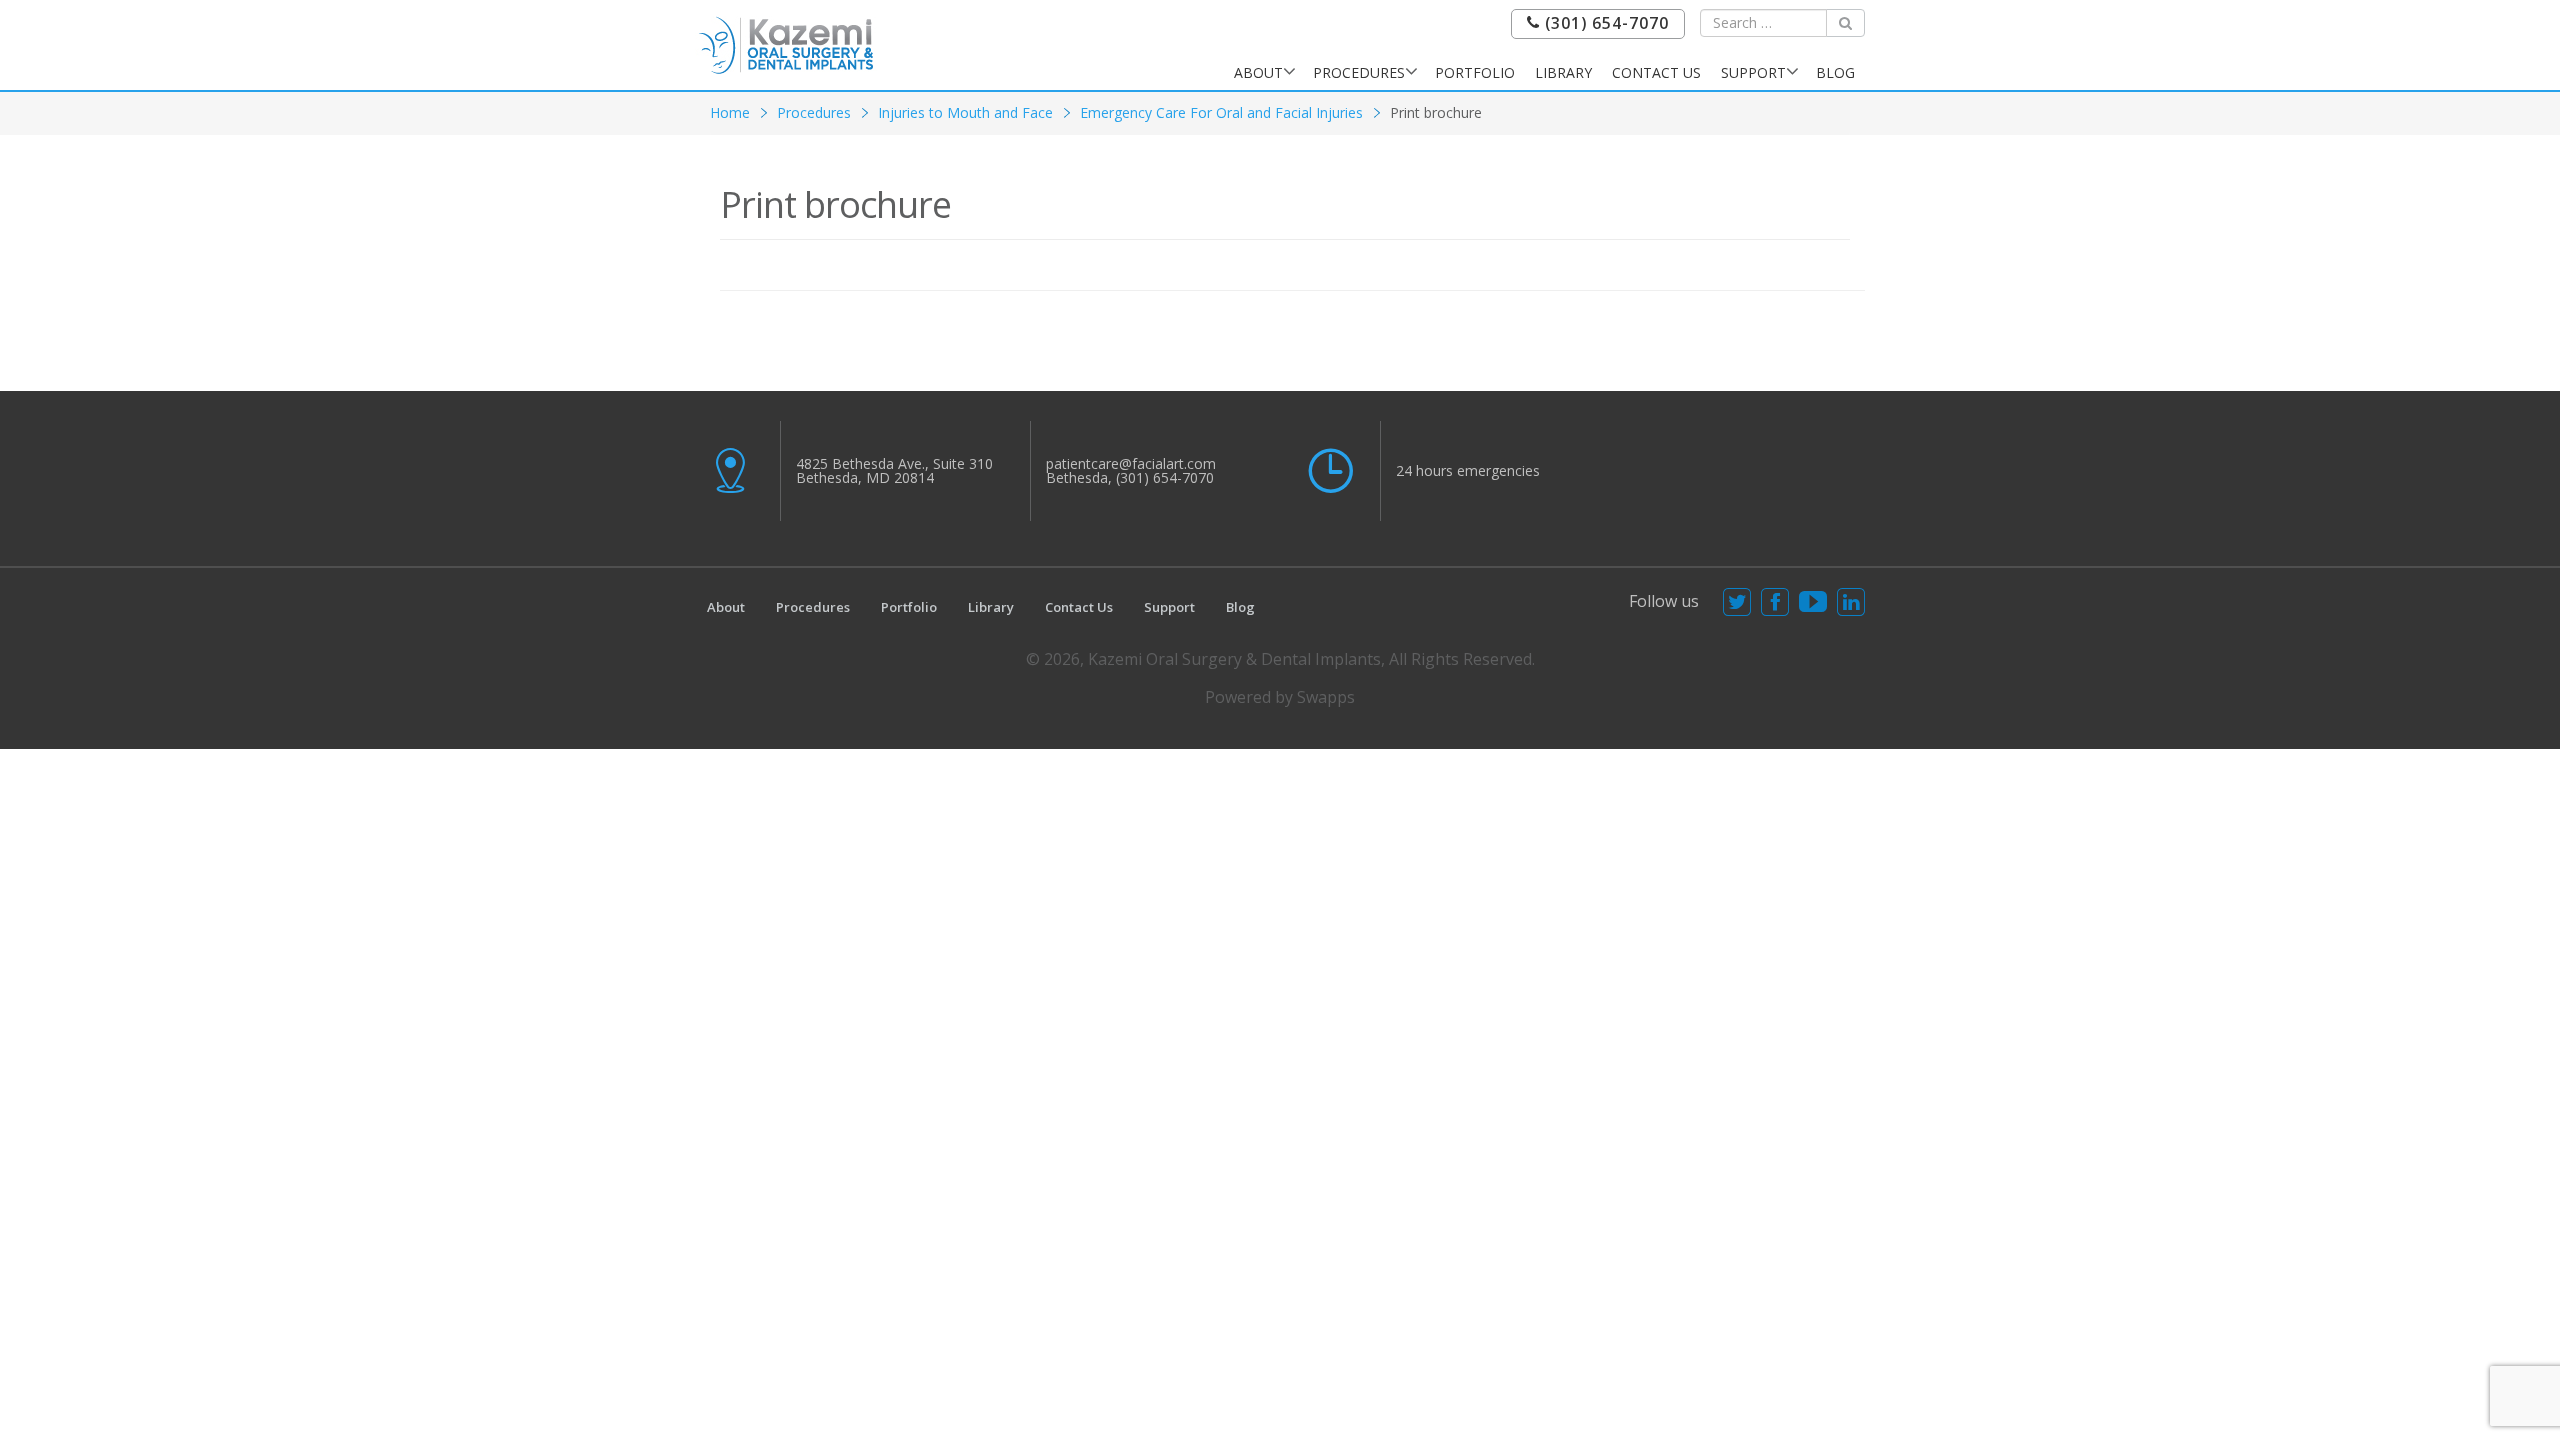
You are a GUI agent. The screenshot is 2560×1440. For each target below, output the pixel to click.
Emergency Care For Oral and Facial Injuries (1221, 112)
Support (1753, 72)
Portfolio (1475, 72)
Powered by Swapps (1280, 697)
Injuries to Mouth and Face (965, 112)
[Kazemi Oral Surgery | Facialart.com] (786, 43)
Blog (1835, 72)
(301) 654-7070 (1604, 23)
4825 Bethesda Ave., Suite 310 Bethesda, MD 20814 (894, 470)
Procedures (1359, 72)
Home (730, 112)
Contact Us (1656, 72)
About (1258, 72)
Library (1563, 72)
